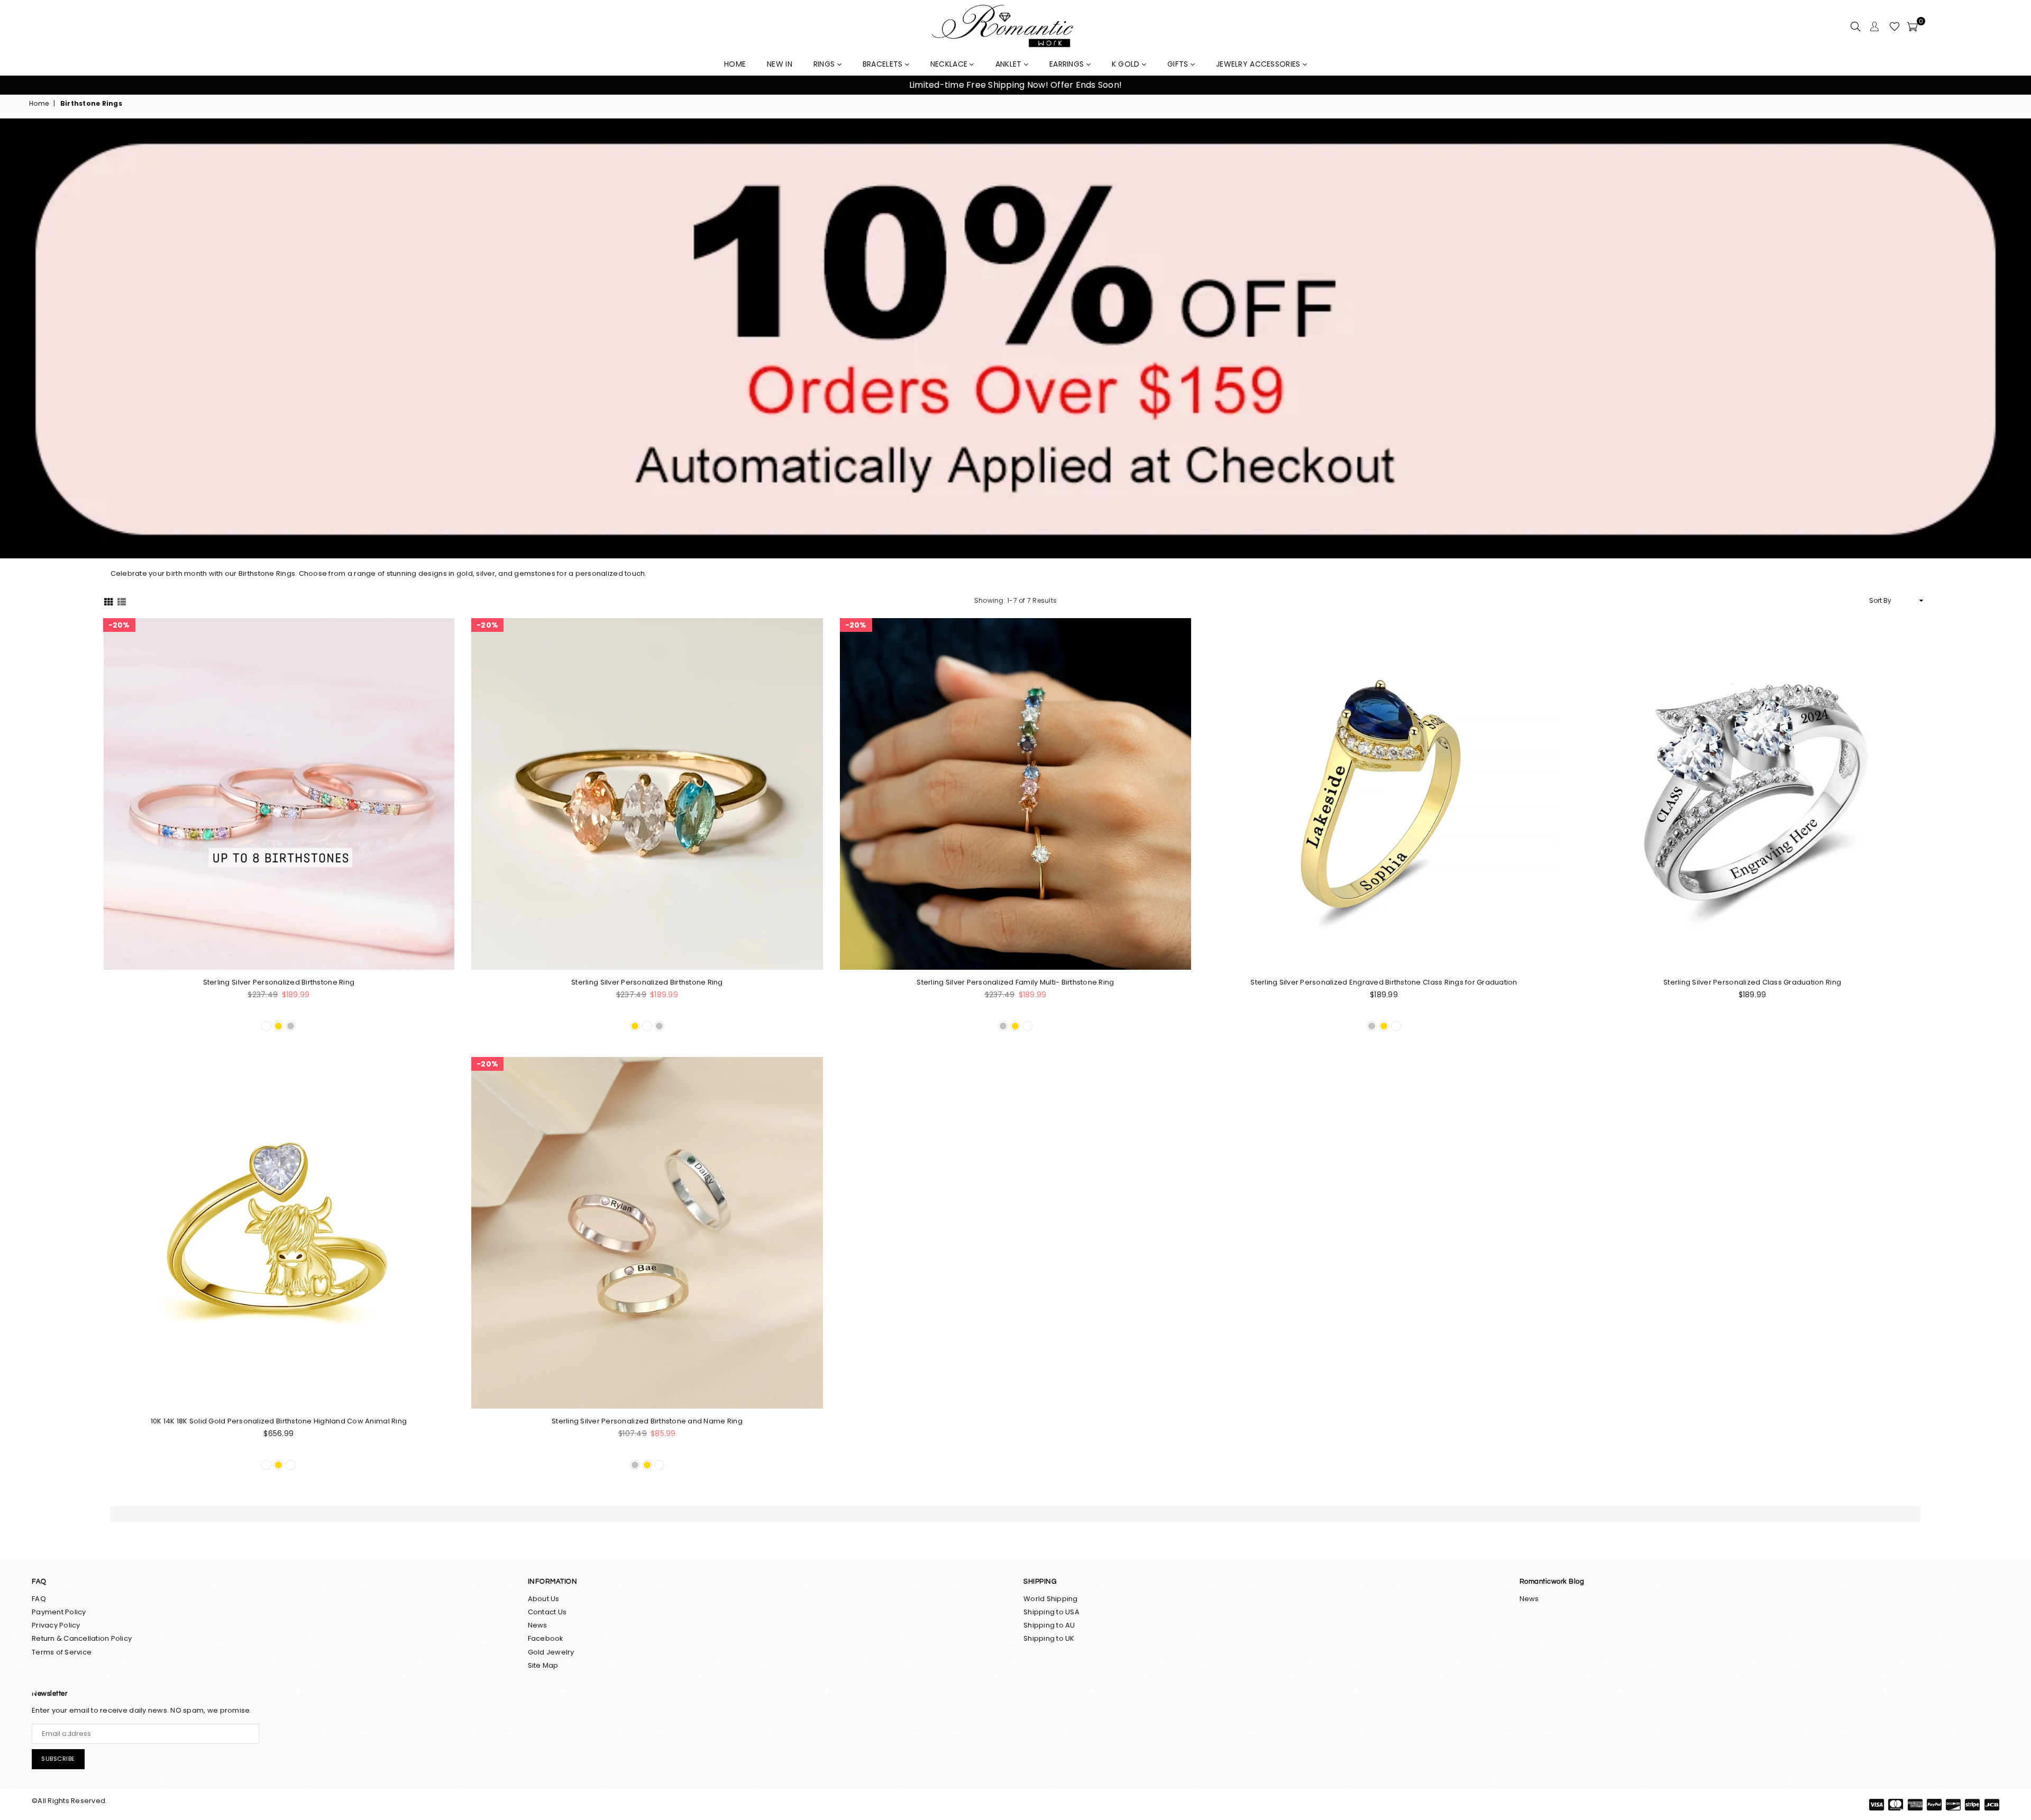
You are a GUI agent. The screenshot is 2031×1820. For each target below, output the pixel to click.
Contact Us (547, 1612)
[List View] (122, 600)
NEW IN (780, 64)
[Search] (1855, 26)
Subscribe (58, 1759)
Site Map (543, 1665)
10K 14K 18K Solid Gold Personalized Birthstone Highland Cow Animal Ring (279, 1421)
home (735, 64)
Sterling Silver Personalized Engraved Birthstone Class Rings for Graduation (1384, 982)
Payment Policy (59, 1612)
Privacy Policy (56, 1625)
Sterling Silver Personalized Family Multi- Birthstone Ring (1015, 982)
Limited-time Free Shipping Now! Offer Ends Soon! (1015, 85)
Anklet (1010, 64)
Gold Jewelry (551, 1652)
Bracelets (884, 64)
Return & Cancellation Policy (82, 1638)
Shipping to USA (1051, 1612)
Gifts (1179, 64)
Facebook (546, 1638)
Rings (825, 64)
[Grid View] (108, 600)
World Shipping (1051, 1599)
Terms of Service (62, 1652)
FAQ (39, 1599)
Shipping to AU (1049, 1625)
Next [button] (2010, 85)
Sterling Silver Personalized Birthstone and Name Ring (647, 1421)
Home (39, 104)
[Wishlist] (1895, 26)
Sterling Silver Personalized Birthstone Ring (279, 982)
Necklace (950, 64)
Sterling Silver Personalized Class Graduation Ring (1752, 982)
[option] (1015, 85)
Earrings (1068, 64)
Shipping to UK (1049, 1638)
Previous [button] (21, 85)
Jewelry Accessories (1259, 64)
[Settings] (1874, 26)
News (538, 1625)
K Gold (1127, 64)
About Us (544, 1599)
